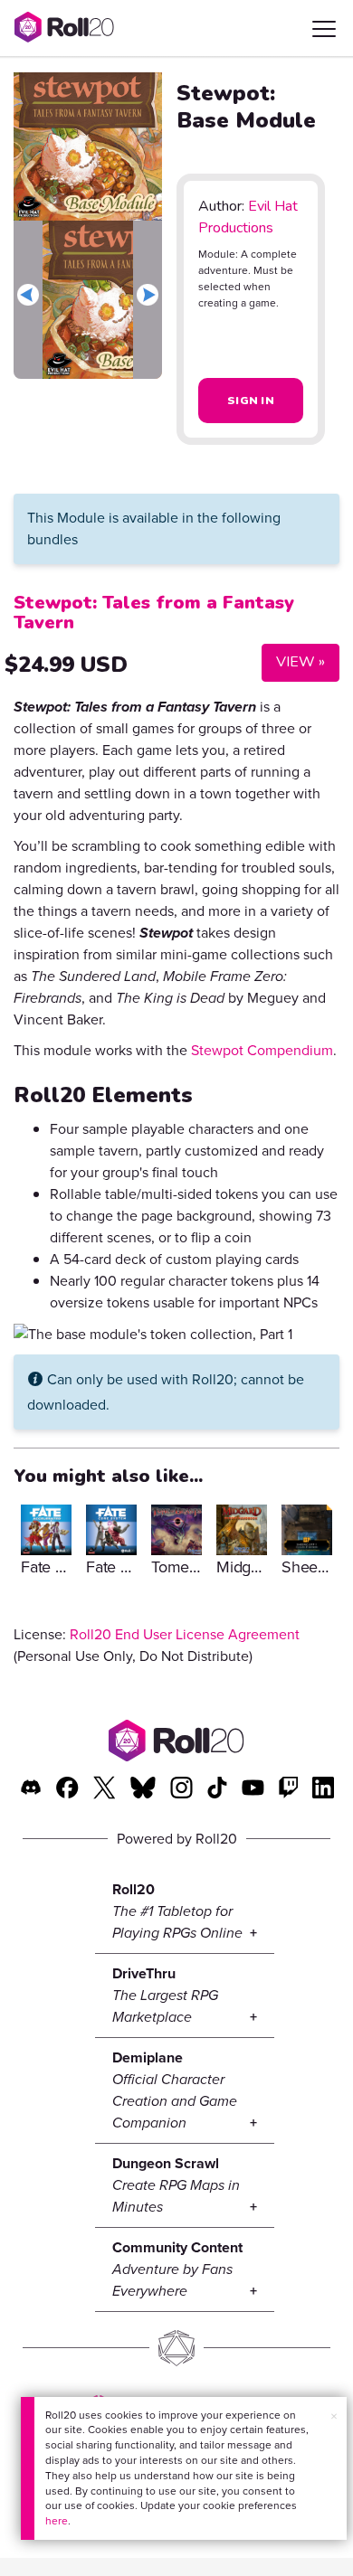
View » (293, 661)
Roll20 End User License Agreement (185, 1634)
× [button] (334, 2416)
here (57, 2521)
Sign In (251, 401)
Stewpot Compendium (262, 1050)
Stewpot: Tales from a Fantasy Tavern (154, 613)
